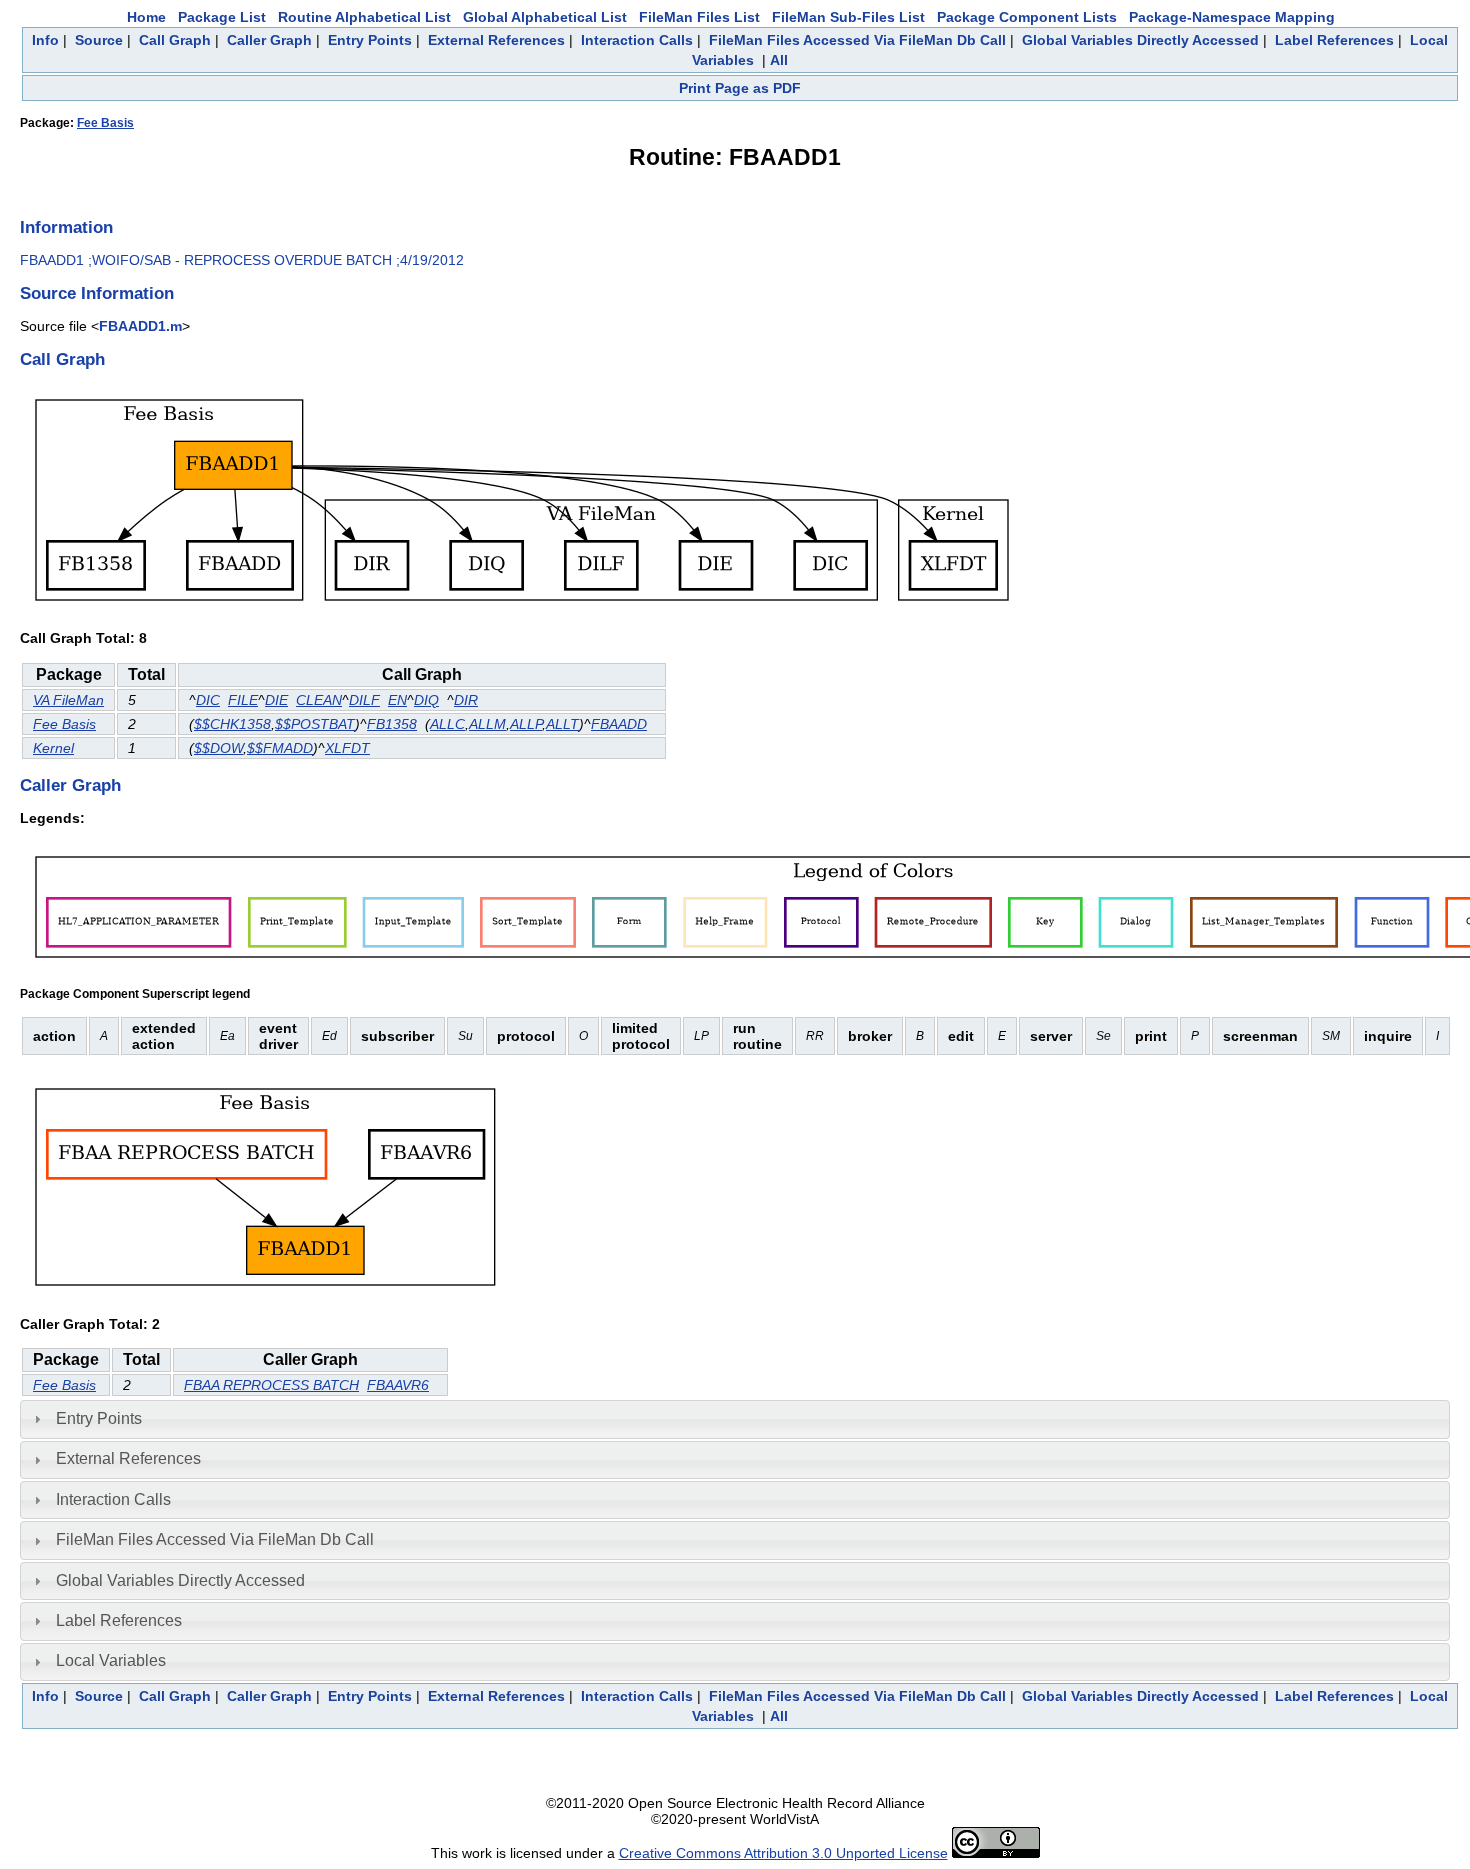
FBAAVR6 (398, 1385)
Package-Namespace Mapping (1232, 17)
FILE (243, 700)
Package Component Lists (1027, 17)
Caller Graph (269, 40)
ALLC (447, 724)
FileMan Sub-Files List (848, 17)
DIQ (426, 700)
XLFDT (347, 748)
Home (146, 17)
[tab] (735, 1419)
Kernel (53, 748)
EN (397, 700)
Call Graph (175, 40)
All (779, 60)
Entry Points (370, 40)
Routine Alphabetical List (364, 17)
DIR (466, 700)
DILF (364, 700)
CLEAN (319, 700)
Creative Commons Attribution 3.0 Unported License (783, 1853)
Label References (1334, 40)
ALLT (562, 724)
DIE (276, 700)
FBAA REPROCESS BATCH (271, 1385)
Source (99, 40)
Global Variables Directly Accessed (1140, 40)
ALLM (487, 724)
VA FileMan (68, 700)
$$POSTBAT (315, 724)
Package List (222, 17)
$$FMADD (280, 748)
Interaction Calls (637, 40)
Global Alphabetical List (545, 17)
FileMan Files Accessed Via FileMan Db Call (857, 40)
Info (45, 40)
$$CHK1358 (232, 724)
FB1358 (392, 724)
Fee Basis (105, 123)
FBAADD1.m (140, 326)
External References (496, 40)
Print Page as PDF (740, 88)
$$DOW (218, 748)
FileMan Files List (699, 17)
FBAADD (619, 724)
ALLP (526, 724)
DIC (208, 700)
